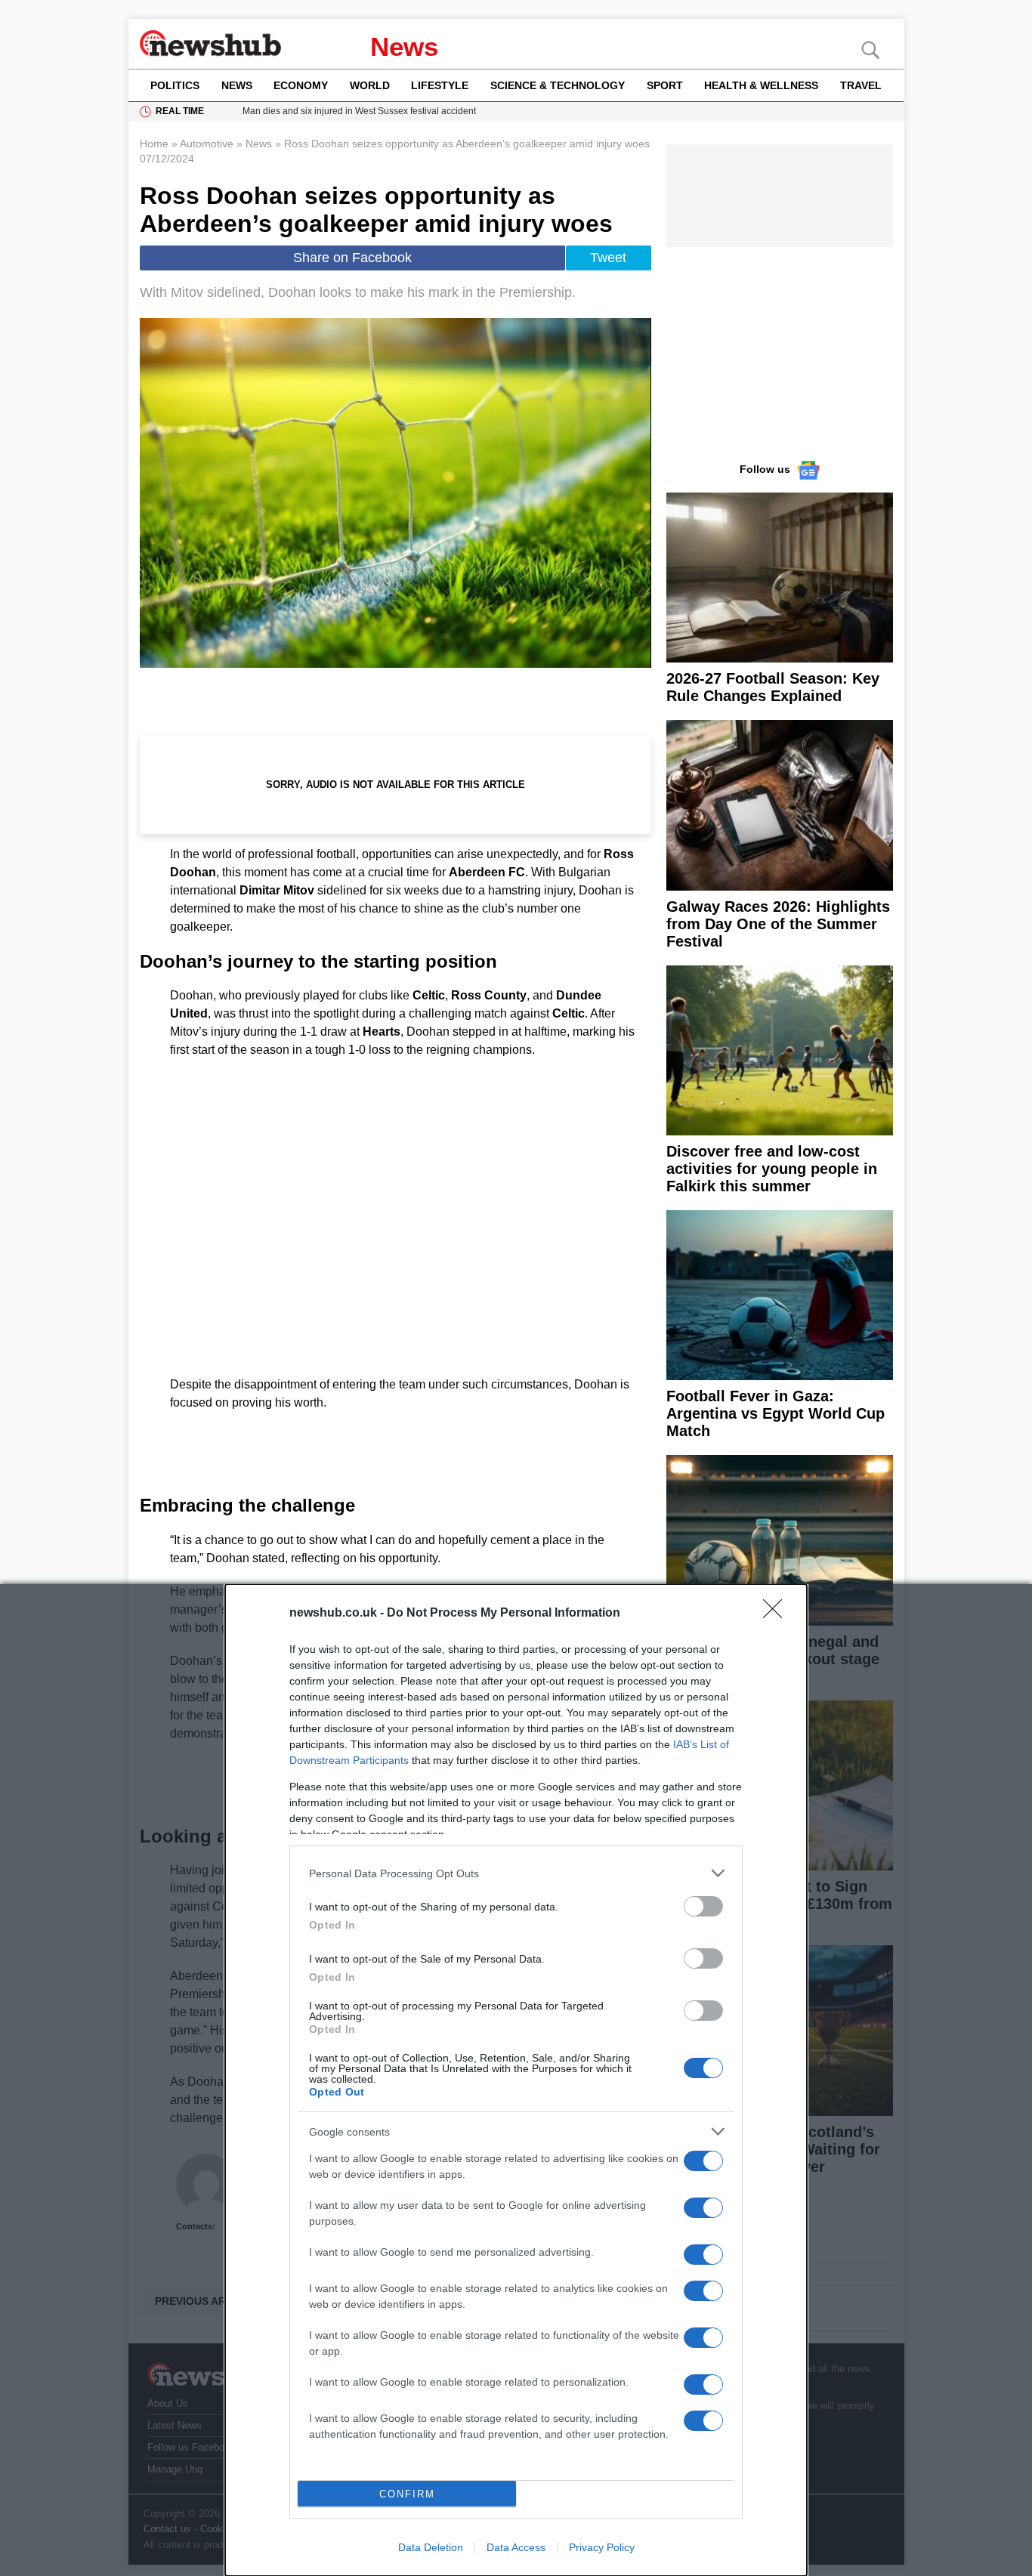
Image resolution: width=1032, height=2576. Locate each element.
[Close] (777, 1614)
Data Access (516, 2547)
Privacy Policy (602, 2547)
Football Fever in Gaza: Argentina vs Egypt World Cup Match (776, 1413)
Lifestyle (440, 85)
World (370, 85)
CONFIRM (407, 2494)
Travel (861, 85)
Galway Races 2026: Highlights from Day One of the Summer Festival (778, 924)
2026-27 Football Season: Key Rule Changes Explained (773, 687)
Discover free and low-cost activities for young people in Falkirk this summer (772, 1169)
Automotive (207, 144)
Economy (301, 85)
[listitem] (516, 1873)
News (404, 46)
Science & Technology (558, 85)
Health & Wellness (761, 85)
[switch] (703, 1906)
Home (154, 144)
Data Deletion (431, 2547)
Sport (665, 85)
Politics (175, 85)
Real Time (180, 111)
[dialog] (516, 2080)
